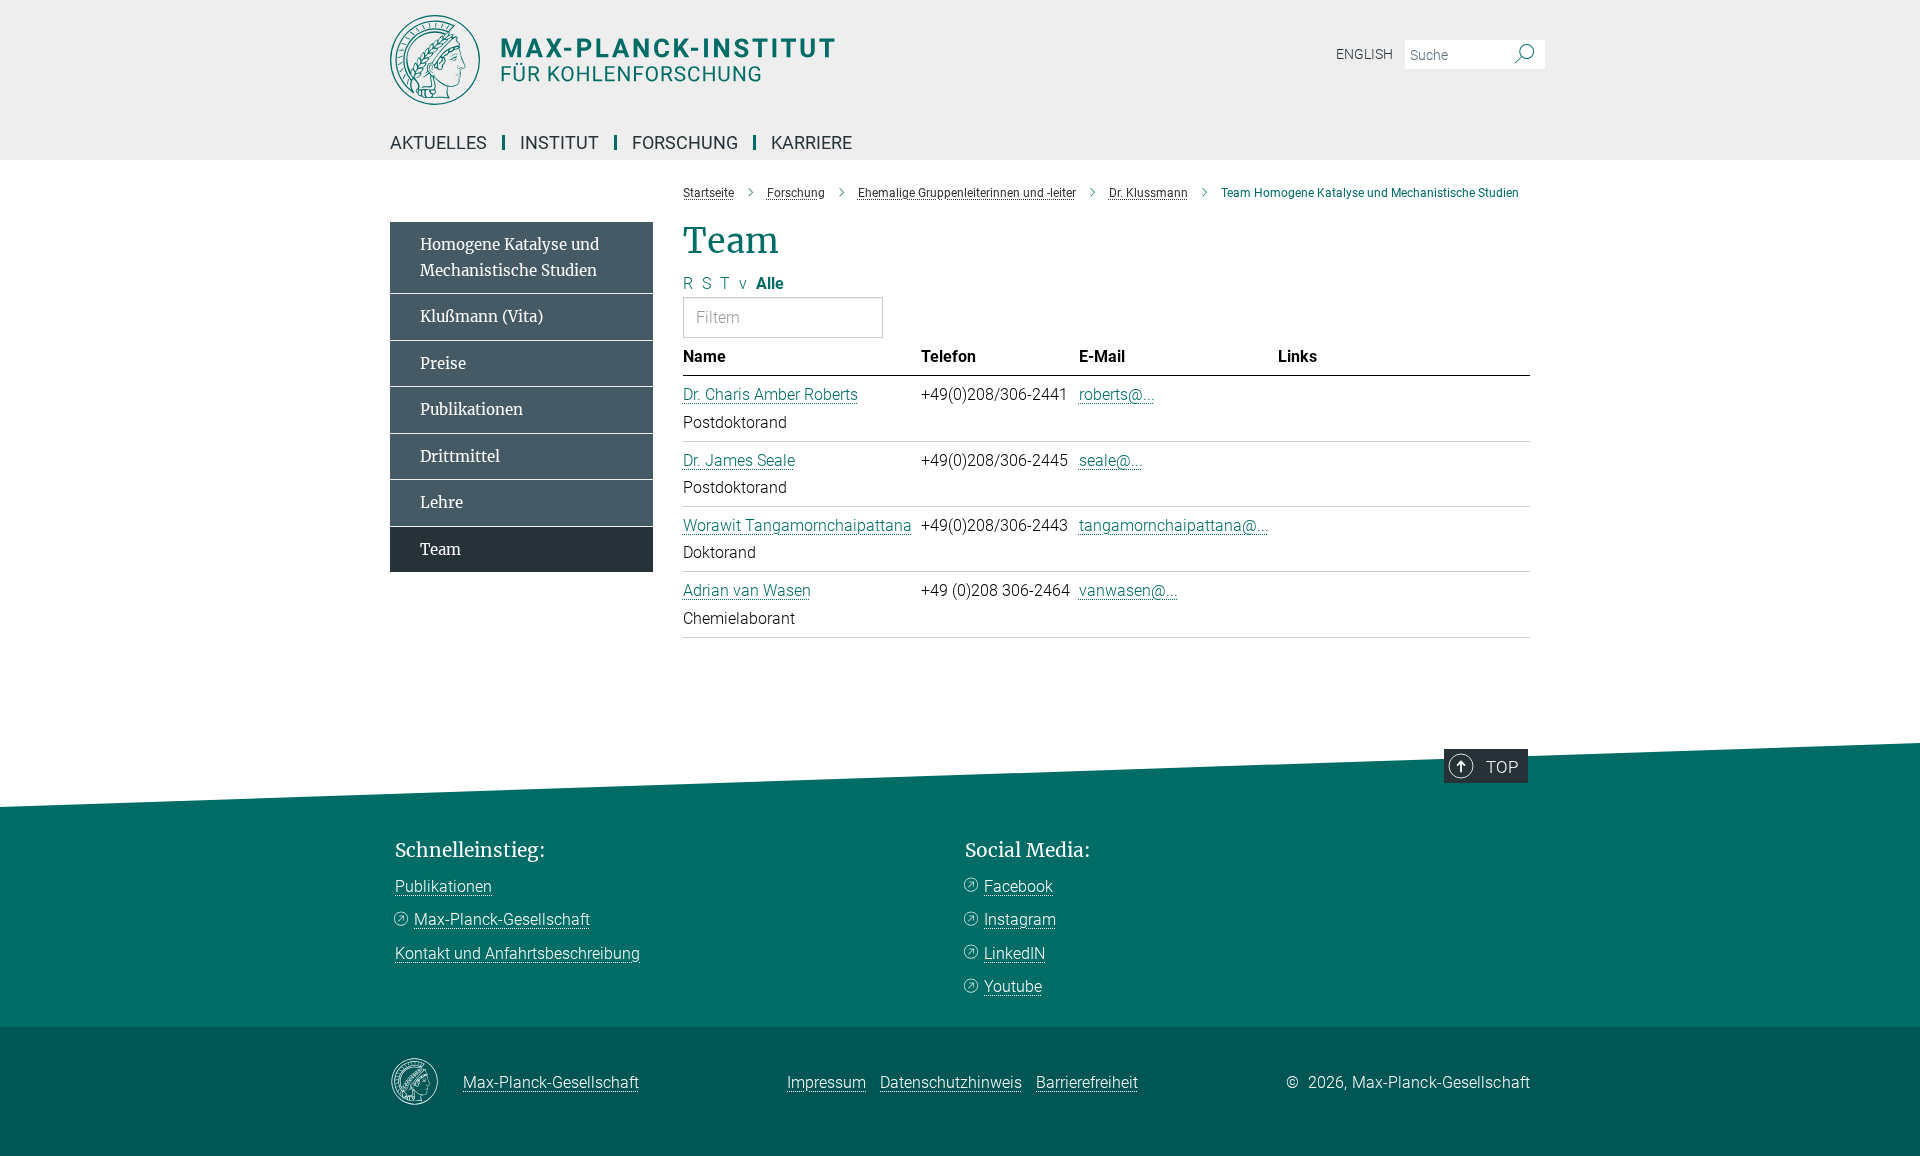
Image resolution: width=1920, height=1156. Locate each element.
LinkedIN (1014, 953)
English (1364, 54)
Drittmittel (460, 456)
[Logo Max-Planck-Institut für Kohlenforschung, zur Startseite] (765, 60)
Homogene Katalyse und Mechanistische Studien (509, 257)
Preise (443, 363)
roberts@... (1117, 394)
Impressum (826, 1082)
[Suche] (1524, 55)
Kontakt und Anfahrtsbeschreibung (517, 953)
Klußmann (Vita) (481, 316)
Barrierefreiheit (1087, 1082)
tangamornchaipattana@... (1174, 525)
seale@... (1111, 460)
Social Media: (1028, 850)
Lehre (441, 502)
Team (440, 549)
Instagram (1020, 919)
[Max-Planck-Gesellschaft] (426, 1083)
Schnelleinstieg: (470, 850)
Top (1502, 767)
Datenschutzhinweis (951, 1082)
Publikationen (471, 409)
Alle (770, 283)
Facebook (1018, 886)
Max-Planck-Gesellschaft (502, 919)
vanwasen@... (1128, 590)
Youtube (1013, 986)
